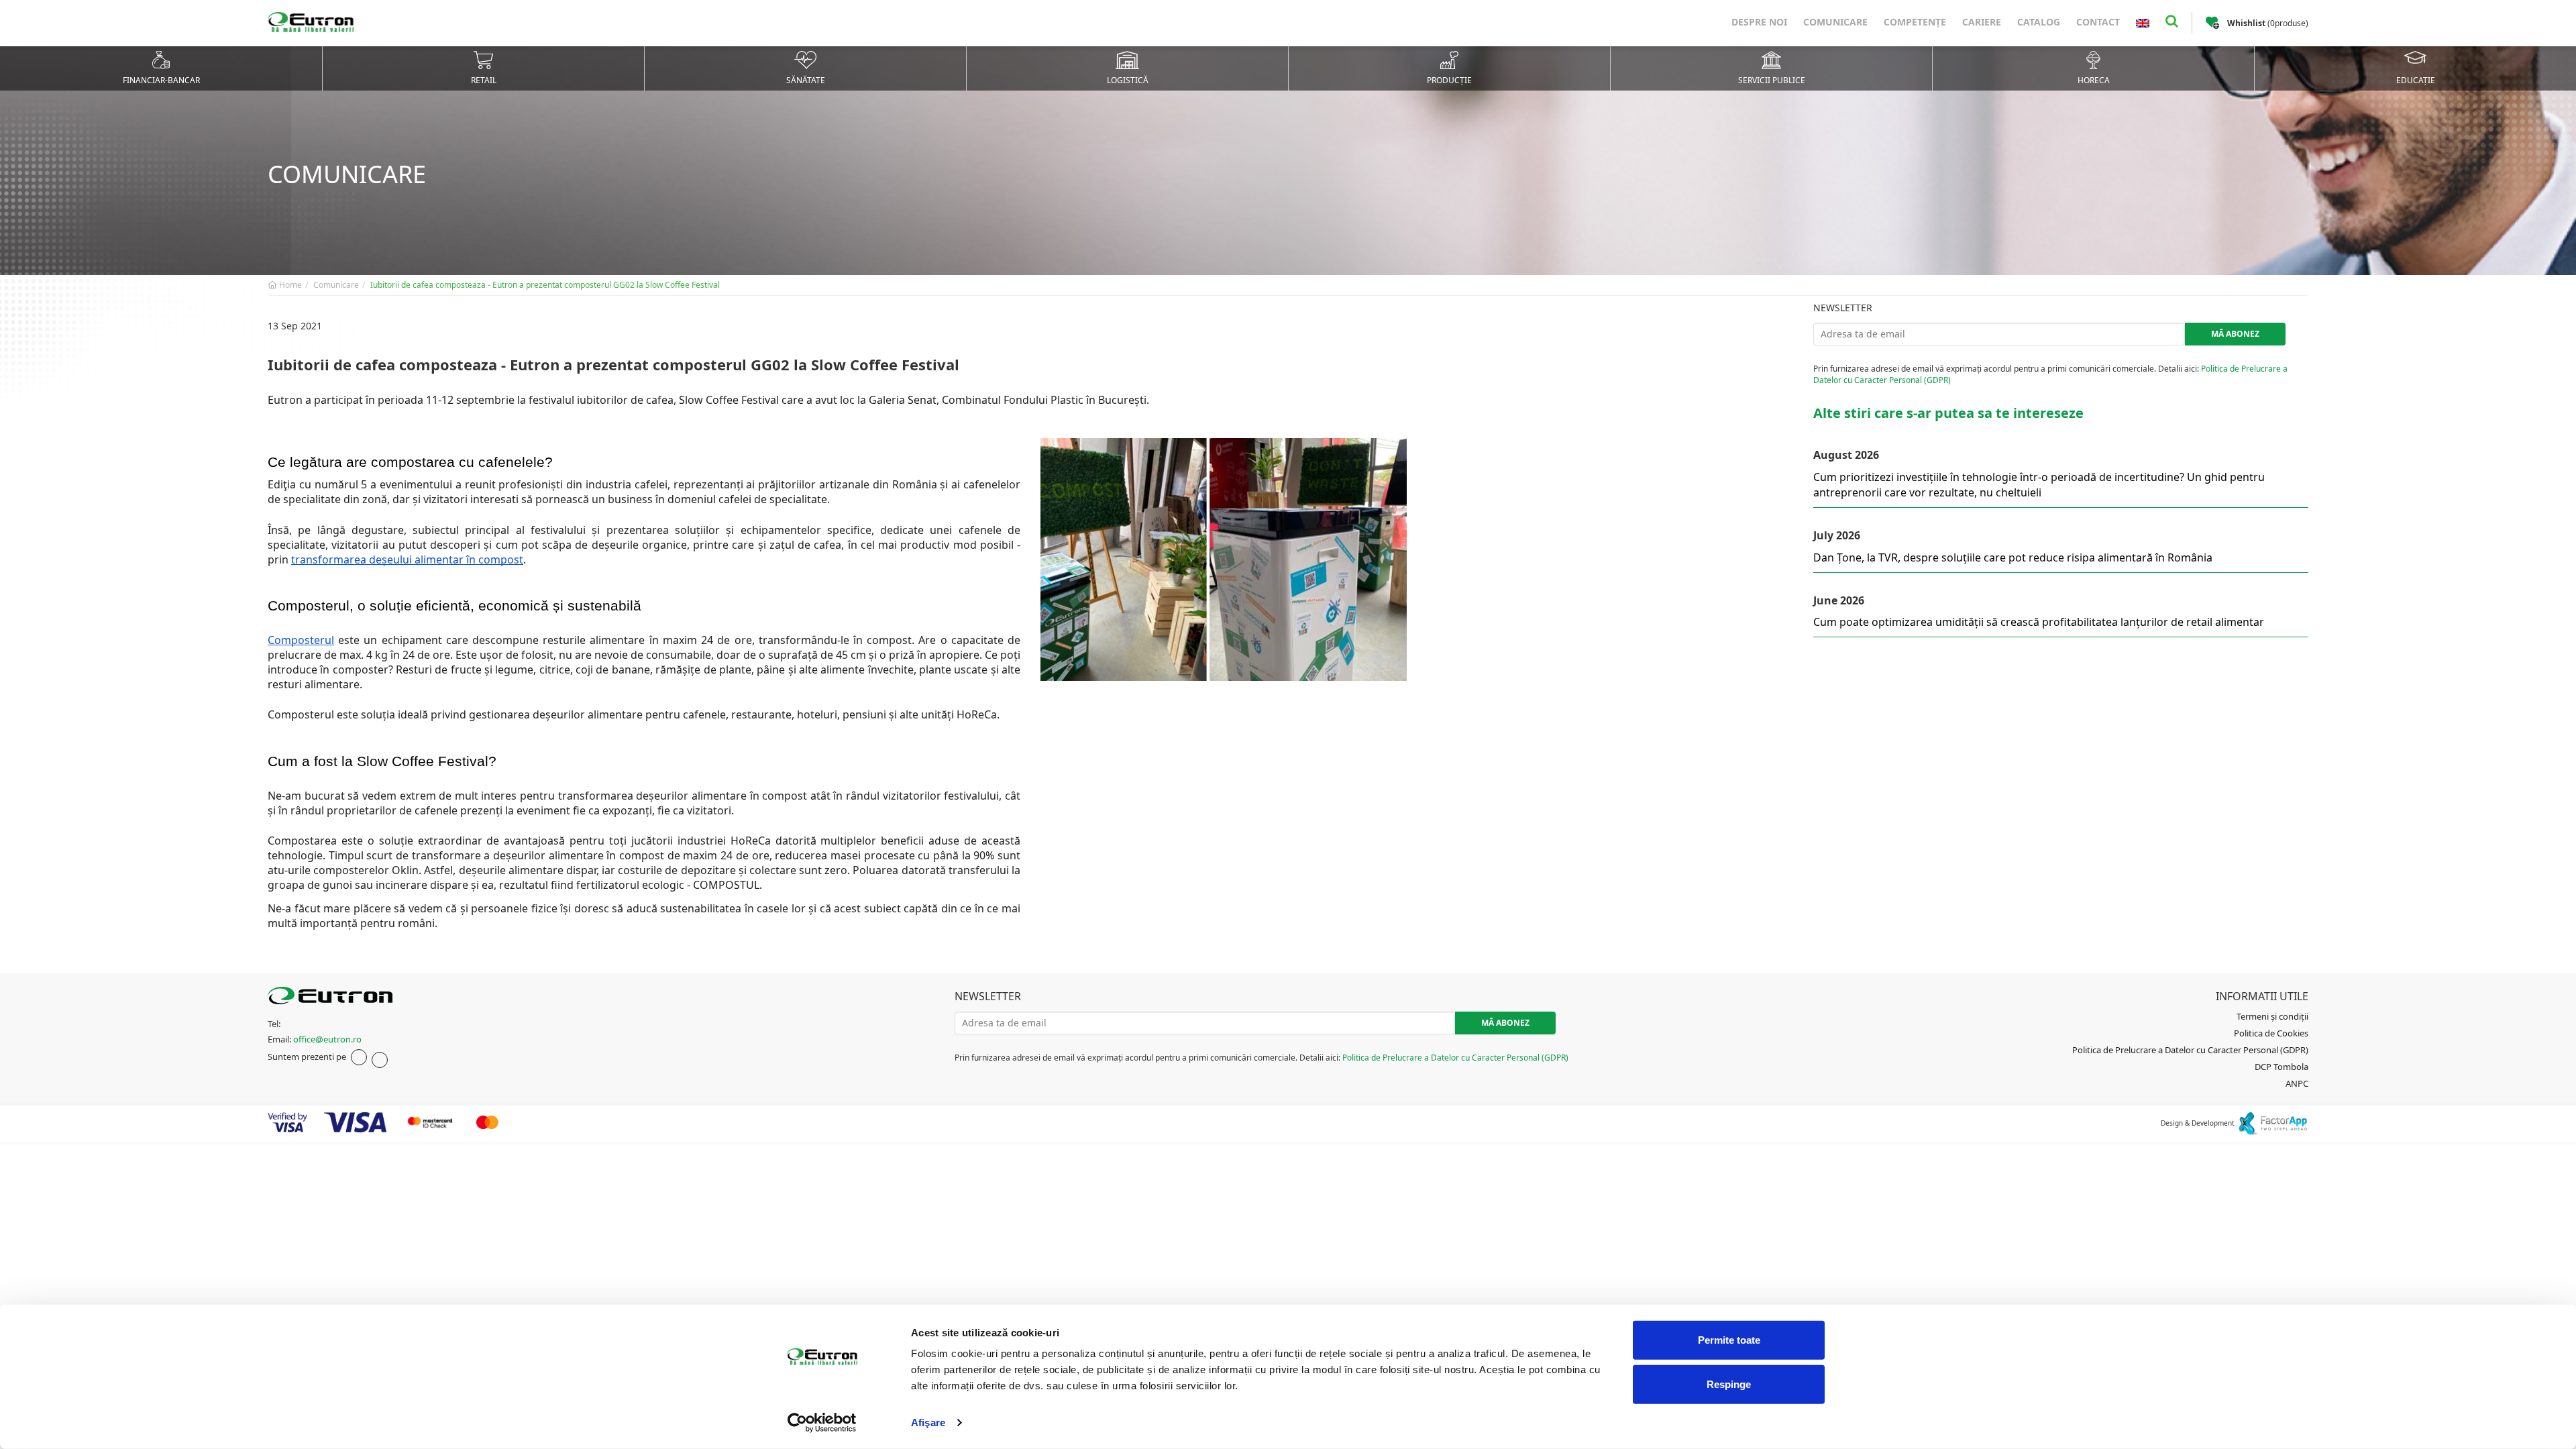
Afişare (928, 1423)
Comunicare (1835, 22)
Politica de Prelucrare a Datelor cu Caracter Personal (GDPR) (1455, 1058)
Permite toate (1729, 1340)
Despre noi (1759, 22)
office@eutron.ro (327, 1039)
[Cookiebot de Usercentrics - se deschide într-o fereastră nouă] (822, 1423)
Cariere (1982, 22)
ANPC (2297, 1083)
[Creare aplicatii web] (2272, 1122)
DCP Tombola (2282, 1067)
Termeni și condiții (2272, 1016)
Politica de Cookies (2271, 1033)
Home (289, 285)
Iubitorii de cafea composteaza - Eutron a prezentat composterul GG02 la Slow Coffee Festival (545, 285)
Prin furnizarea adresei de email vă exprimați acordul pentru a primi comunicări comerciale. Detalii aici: (2050, 374)
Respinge (1729, 1384)
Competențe (1915, 22)
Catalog (2039, 22)
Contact (2098, 22)
